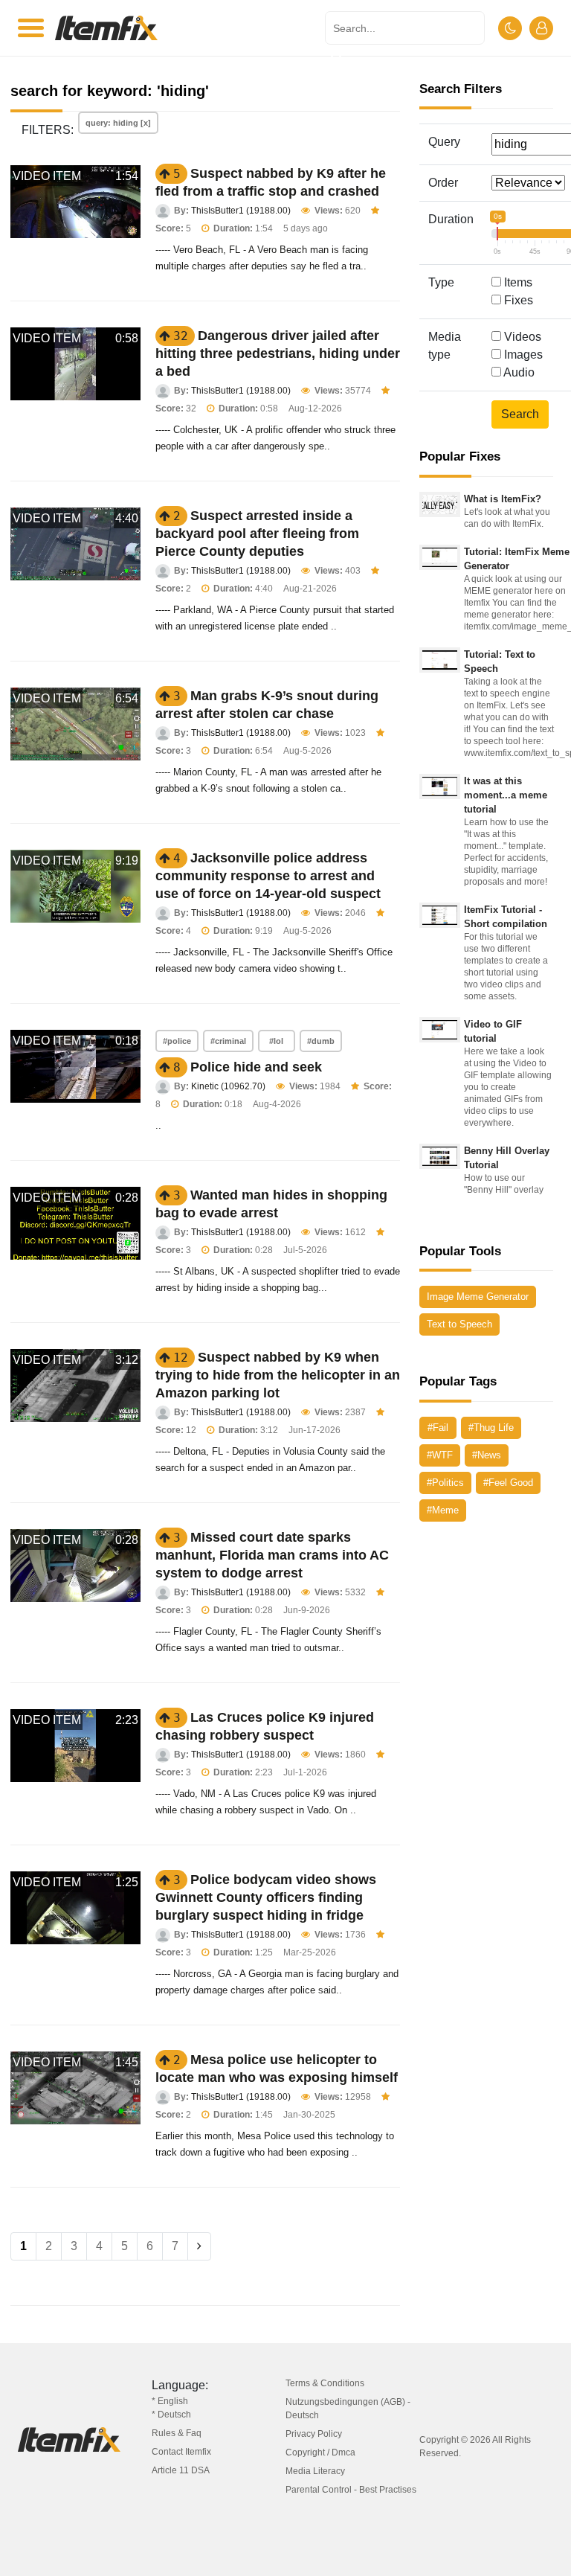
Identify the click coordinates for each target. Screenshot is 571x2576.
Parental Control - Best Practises (351, 2490)
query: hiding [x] (118, 123)
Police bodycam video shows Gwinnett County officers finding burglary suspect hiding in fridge (266, 1897)
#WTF (440, 1455)
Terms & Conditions (325, 2383)
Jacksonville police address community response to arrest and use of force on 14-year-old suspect (268, 876)
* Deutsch (171, 2415)
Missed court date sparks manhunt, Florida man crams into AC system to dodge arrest (272, 1555)
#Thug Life (491, 1428)
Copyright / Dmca (320, 2452)
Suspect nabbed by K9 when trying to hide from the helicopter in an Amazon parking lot (278, 1375)
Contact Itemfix (181, 2452)
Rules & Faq (177, 2433)
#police (177, 1041)
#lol (276, 1041)
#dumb (321, 1041)
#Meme (443, 1510)
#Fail (438, 1428)
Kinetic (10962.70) (228, 1086)
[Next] (199, 2246)
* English (170, 2401)
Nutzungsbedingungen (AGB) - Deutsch (348, 2409)
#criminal (228, 1041)
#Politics (445, 1483)
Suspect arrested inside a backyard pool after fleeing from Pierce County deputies (257, 534)
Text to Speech (459, 1324)
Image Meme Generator (478, 1297)
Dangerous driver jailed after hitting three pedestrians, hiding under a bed (278, 353)
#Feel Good (508, 1483)
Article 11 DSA (181, 2470)
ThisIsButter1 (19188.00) (241, 211)
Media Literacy (315, 2471)
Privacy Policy (314, 2434)
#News (487, 1455)
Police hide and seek (256, 1067)
